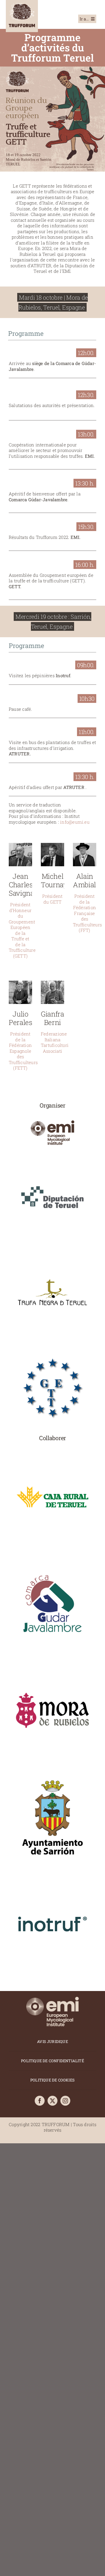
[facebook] (40, 2101)
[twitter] (52, 2101)
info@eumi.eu (75, 822)
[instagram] (65, 2101)
